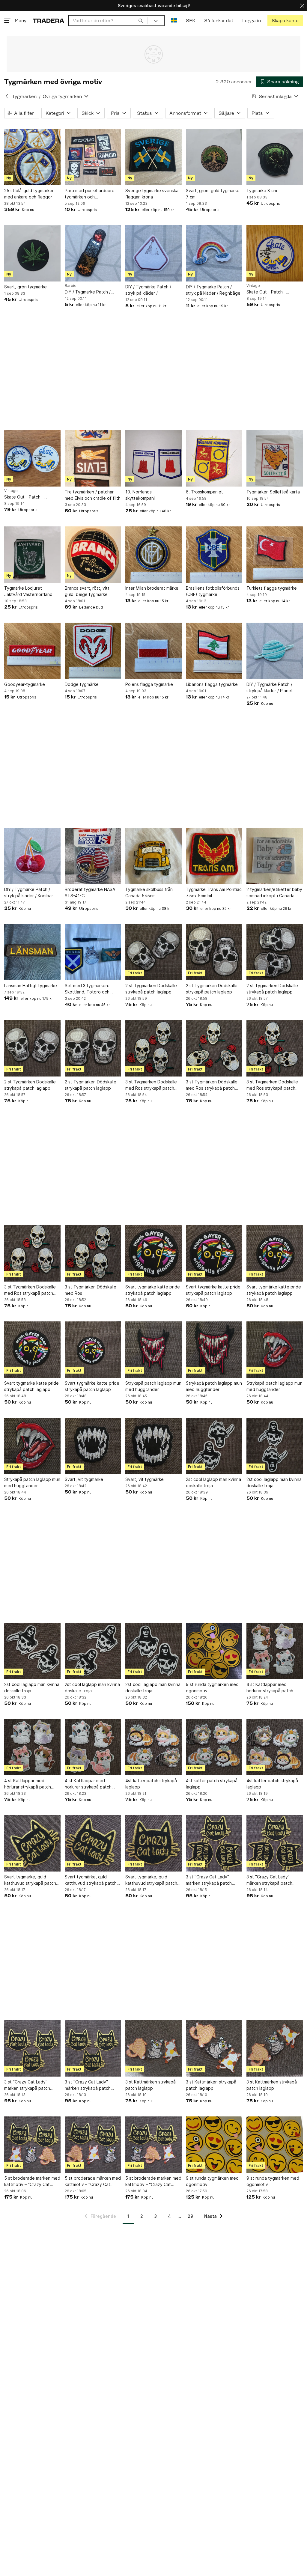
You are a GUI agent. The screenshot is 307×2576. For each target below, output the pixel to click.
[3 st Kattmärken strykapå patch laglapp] (153, 2048)
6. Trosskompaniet (204, 492)
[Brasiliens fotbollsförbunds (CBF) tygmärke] (214, 555)
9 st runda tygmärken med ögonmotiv (212, 1687)
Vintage (253, 286)
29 (190, 2216)
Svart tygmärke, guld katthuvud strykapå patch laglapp (30, 1880)
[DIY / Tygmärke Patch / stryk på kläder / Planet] (275, 651)
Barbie (71, 286)
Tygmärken (24, 96)
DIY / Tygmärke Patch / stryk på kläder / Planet (270, 687)
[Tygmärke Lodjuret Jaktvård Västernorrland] (32, 555)
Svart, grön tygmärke (25, 287)
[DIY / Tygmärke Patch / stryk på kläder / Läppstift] (93, 253)
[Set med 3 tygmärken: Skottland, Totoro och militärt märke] (93, 952)
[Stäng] (302, 6)
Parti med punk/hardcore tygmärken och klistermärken (90, 194)
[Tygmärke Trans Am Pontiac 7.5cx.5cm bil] (214, 856)
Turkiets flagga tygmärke (272, 588)
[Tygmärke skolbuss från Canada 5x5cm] (153, 856)
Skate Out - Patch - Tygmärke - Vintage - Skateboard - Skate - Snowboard (268, 292)
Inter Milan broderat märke (152, 588)
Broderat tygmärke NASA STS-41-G (90, 892)
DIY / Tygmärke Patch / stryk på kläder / (148, 290)
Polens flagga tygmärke (149, 684)
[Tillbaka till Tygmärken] (7, 96)
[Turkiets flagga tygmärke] (275, 555)
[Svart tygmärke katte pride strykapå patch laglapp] (153, 1253)
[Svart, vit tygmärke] (93, 1446)
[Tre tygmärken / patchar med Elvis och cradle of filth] (93, 458)
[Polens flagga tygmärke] (153, 651)
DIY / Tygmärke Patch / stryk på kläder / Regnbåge (213, 290)
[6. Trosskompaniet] (214, 458)
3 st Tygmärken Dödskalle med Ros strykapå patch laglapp (151, 1085)
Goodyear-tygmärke (25, 684)
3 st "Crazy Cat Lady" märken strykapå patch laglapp (209, 1880)
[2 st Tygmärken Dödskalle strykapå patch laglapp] (153, 952)
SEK (191, 21)
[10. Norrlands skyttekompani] (153, 458)
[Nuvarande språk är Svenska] (174, 21)
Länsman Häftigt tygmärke (31, 986)
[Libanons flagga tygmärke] (214, 651)
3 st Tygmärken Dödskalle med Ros (91, 1290)
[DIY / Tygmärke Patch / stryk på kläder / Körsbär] (32, 856)
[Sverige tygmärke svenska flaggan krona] (153, 157)
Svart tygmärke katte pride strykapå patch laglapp (153, 1290)
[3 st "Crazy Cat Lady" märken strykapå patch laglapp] (214, 1843)
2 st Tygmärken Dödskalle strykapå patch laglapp (151, 989)
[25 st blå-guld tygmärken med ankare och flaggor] (32, 157)
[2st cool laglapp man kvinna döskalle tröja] (214, 1446)
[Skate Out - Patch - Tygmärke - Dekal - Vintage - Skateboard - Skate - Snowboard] (32, 458)
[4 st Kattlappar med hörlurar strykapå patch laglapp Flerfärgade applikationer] (275, 1651)
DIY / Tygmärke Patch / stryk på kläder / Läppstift (91, 292)
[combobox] (108, 21)
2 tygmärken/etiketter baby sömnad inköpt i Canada (274, 892)
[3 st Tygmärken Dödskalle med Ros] (93, 1253)
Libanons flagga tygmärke (212, 684)
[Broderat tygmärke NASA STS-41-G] (93, 856)
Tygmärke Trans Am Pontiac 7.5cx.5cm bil (214, 892)
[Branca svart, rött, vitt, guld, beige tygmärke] (93, 555)
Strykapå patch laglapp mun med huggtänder (153, 1386)
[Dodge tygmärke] (93, 651)
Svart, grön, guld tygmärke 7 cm (213, 194)
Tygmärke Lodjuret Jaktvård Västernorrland (28, 591)
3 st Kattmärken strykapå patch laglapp (151, 2085)
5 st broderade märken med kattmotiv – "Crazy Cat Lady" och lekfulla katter (32, 2181)
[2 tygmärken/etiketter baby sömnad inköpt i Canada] (275, 856)
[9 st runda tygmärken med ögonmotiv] (214, 1651)
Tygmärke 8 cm (262, 191)
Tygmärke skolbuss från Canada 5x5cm (149, 892)
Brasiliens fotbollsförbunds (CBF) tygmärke (213, 591)
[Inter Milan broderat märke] (153, 555)
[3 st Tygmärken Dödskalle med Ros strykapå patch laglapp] (153, 1048)
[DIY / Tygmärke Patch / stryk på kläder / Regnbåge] (214, 253)
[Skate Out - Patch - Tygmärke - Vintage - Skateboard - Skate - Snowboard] (275, 253)
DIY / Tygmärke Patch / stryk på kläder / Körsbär (29, 892)
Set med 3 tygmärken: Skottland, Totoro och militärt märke (87, 989)
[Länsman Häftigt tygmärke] (32, 952)
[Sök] (141, 20)
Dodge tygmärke (82, 684)
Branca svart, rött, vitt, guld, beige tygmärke (88, 591)
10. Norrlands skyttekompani (140, 495)
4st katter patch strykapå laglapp (151, 1784)
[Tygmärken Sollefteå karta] (275, 458)
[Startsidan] (48, 21)
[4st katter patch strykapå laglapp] (153, 1747)
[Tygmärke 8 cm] (275, 157)
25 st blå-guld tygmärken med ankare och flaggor (29, 194)
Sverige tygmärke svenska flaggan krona (152, 194)
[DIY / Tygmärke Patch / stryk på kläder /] (153, 253)
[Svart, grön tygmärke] (32, 253)
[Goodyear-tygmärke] (32, 651)
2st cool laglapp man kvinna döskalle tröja (213, 1482)
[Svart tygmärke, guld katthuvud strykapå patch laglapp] (32, 1843)
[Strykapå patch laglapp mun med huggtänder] (153, 1350)
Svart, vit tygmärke (84, 1479)
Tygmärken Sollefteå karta (273, 492)
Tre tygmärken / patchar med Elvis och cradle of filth (93, 495)
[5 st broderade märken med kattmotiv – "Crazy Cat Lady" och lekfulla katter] (32, 2145)
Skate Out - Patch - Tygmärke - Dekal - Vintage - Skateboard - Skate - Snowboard (32, 497)
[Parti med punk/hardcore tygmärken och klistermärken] (93, 157)
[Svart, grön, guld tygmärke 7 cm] (214, 157)
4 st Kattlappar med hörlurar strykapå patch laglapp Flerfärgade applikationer (270, 1688)
